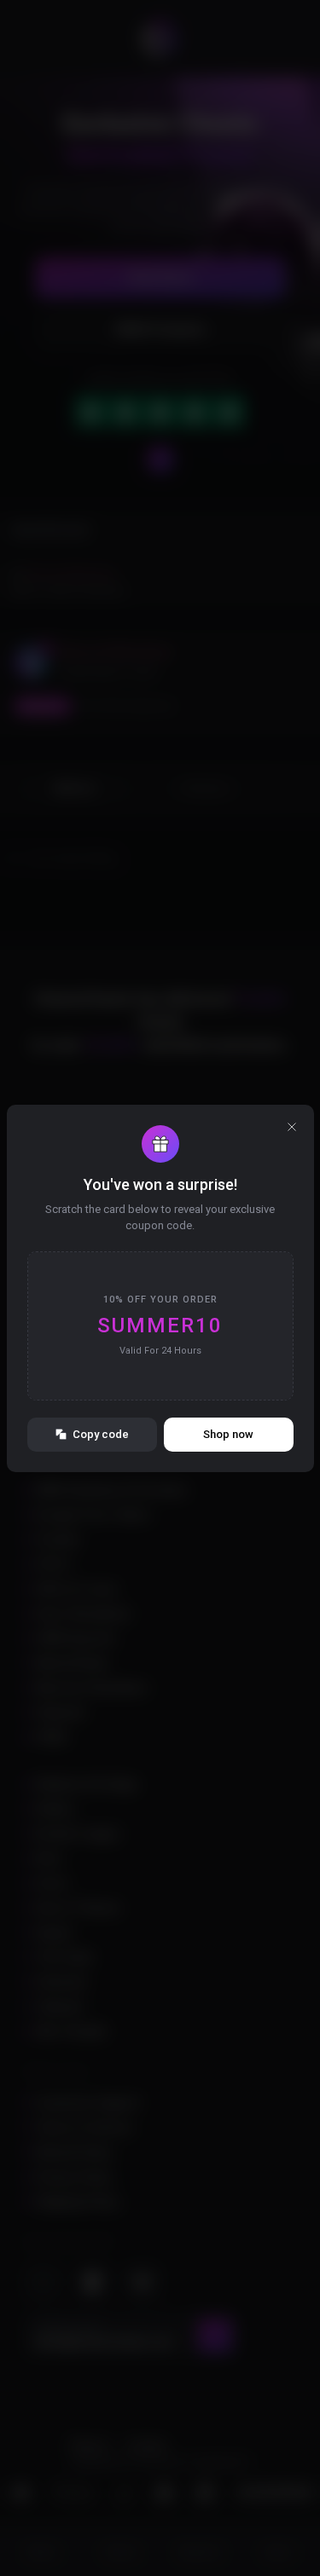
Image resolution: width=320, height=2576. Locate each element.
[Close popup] (292, 1127)
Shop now (228, 1434)
